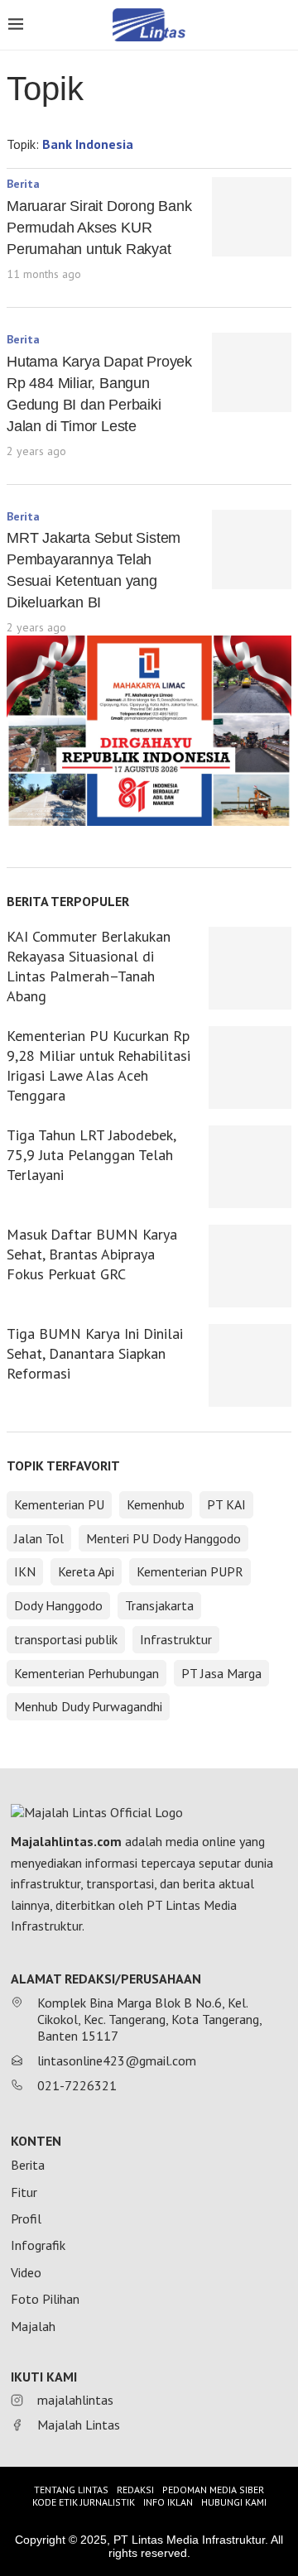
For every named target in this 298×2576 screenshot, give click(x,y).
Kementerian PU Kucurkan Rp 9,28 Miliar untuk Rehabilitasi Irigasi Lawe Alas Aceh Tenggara (99, 1065)
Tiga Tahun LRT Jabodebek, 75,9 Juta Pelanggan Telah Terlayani (91, 1155)
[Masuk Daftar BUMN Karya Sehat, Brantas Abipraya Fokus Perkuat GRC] (250, 1266)
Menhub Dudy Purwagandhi (88, 1706)
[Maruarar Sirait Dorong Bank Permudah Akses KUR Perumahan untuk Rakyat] (252, 217)
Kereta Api (86, 1571)
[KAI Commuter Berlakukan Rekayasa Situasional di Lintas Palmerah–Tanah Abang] (250, 968)
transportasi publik (66, 1639)
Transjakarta (159, 1605)
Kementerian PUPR (190, 1571)
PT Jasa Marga (221, 1673)
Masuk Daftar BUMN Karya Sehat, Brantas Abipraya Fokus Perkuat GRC (92, 1254)
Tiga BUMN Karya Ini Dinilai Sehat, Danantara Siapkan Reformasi (95, 1353)
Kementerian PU (59, 1504)
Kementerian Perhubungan (87, 1673)
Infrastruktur (176, 1639)
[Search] (281, 26)
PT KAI (226, 1504)
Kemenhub (156, 1504)
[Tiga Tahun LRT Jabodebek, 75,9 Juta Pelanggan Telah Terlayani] (250, 1167)
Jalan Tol (39, 1538)
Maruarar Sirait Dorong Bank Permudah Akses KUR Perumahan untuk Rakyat (99, 228)
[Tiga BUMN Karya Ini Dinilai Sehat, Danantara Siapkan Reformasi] (250, 1365)
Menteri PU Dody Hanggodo (163, 1538)
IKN (25, 1571)
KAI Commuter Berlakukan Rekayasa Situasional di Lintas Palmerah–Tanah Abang (89, 966)
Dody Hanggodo (58, 1605)
